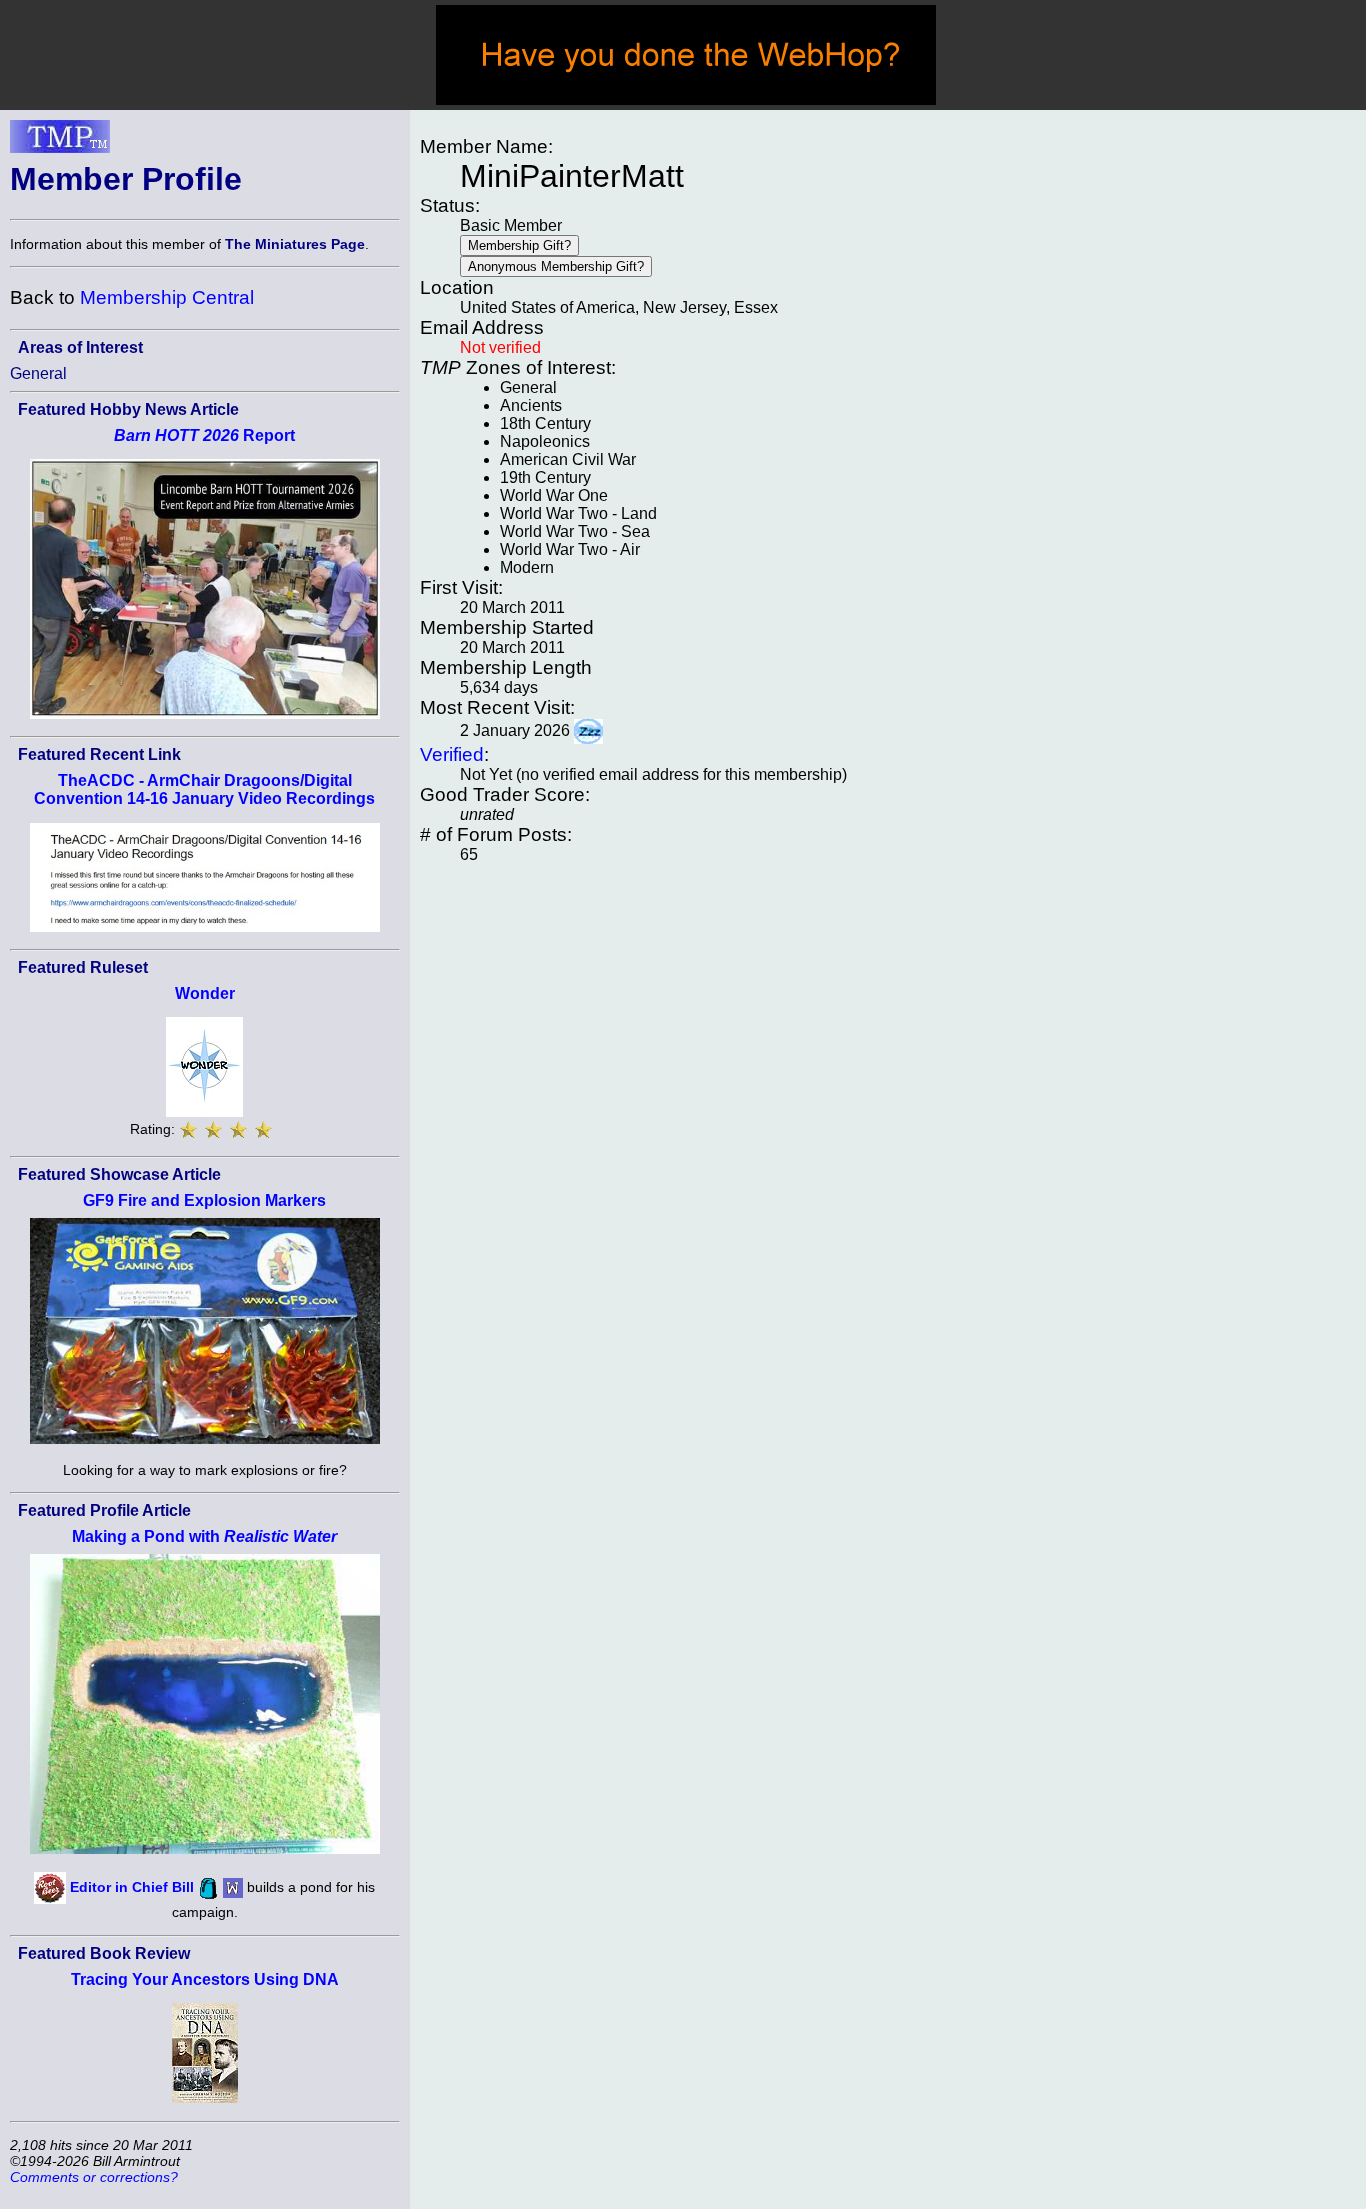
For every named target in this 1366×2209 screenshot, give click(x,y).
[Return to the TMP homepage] (60, 142)
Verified (452, 754)
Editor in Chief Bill (132, 1887)
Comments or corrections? (94, 2177)
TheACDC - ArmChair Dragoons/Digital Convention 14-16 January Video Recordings (204, 789)
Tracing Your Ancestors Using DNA (205, 1979)
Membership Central (167, 297)
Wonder (205, 993)
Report (204, 435)
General (38, 373)
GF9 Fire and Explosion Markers (204, 1200)
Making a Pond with (204, 1536)
